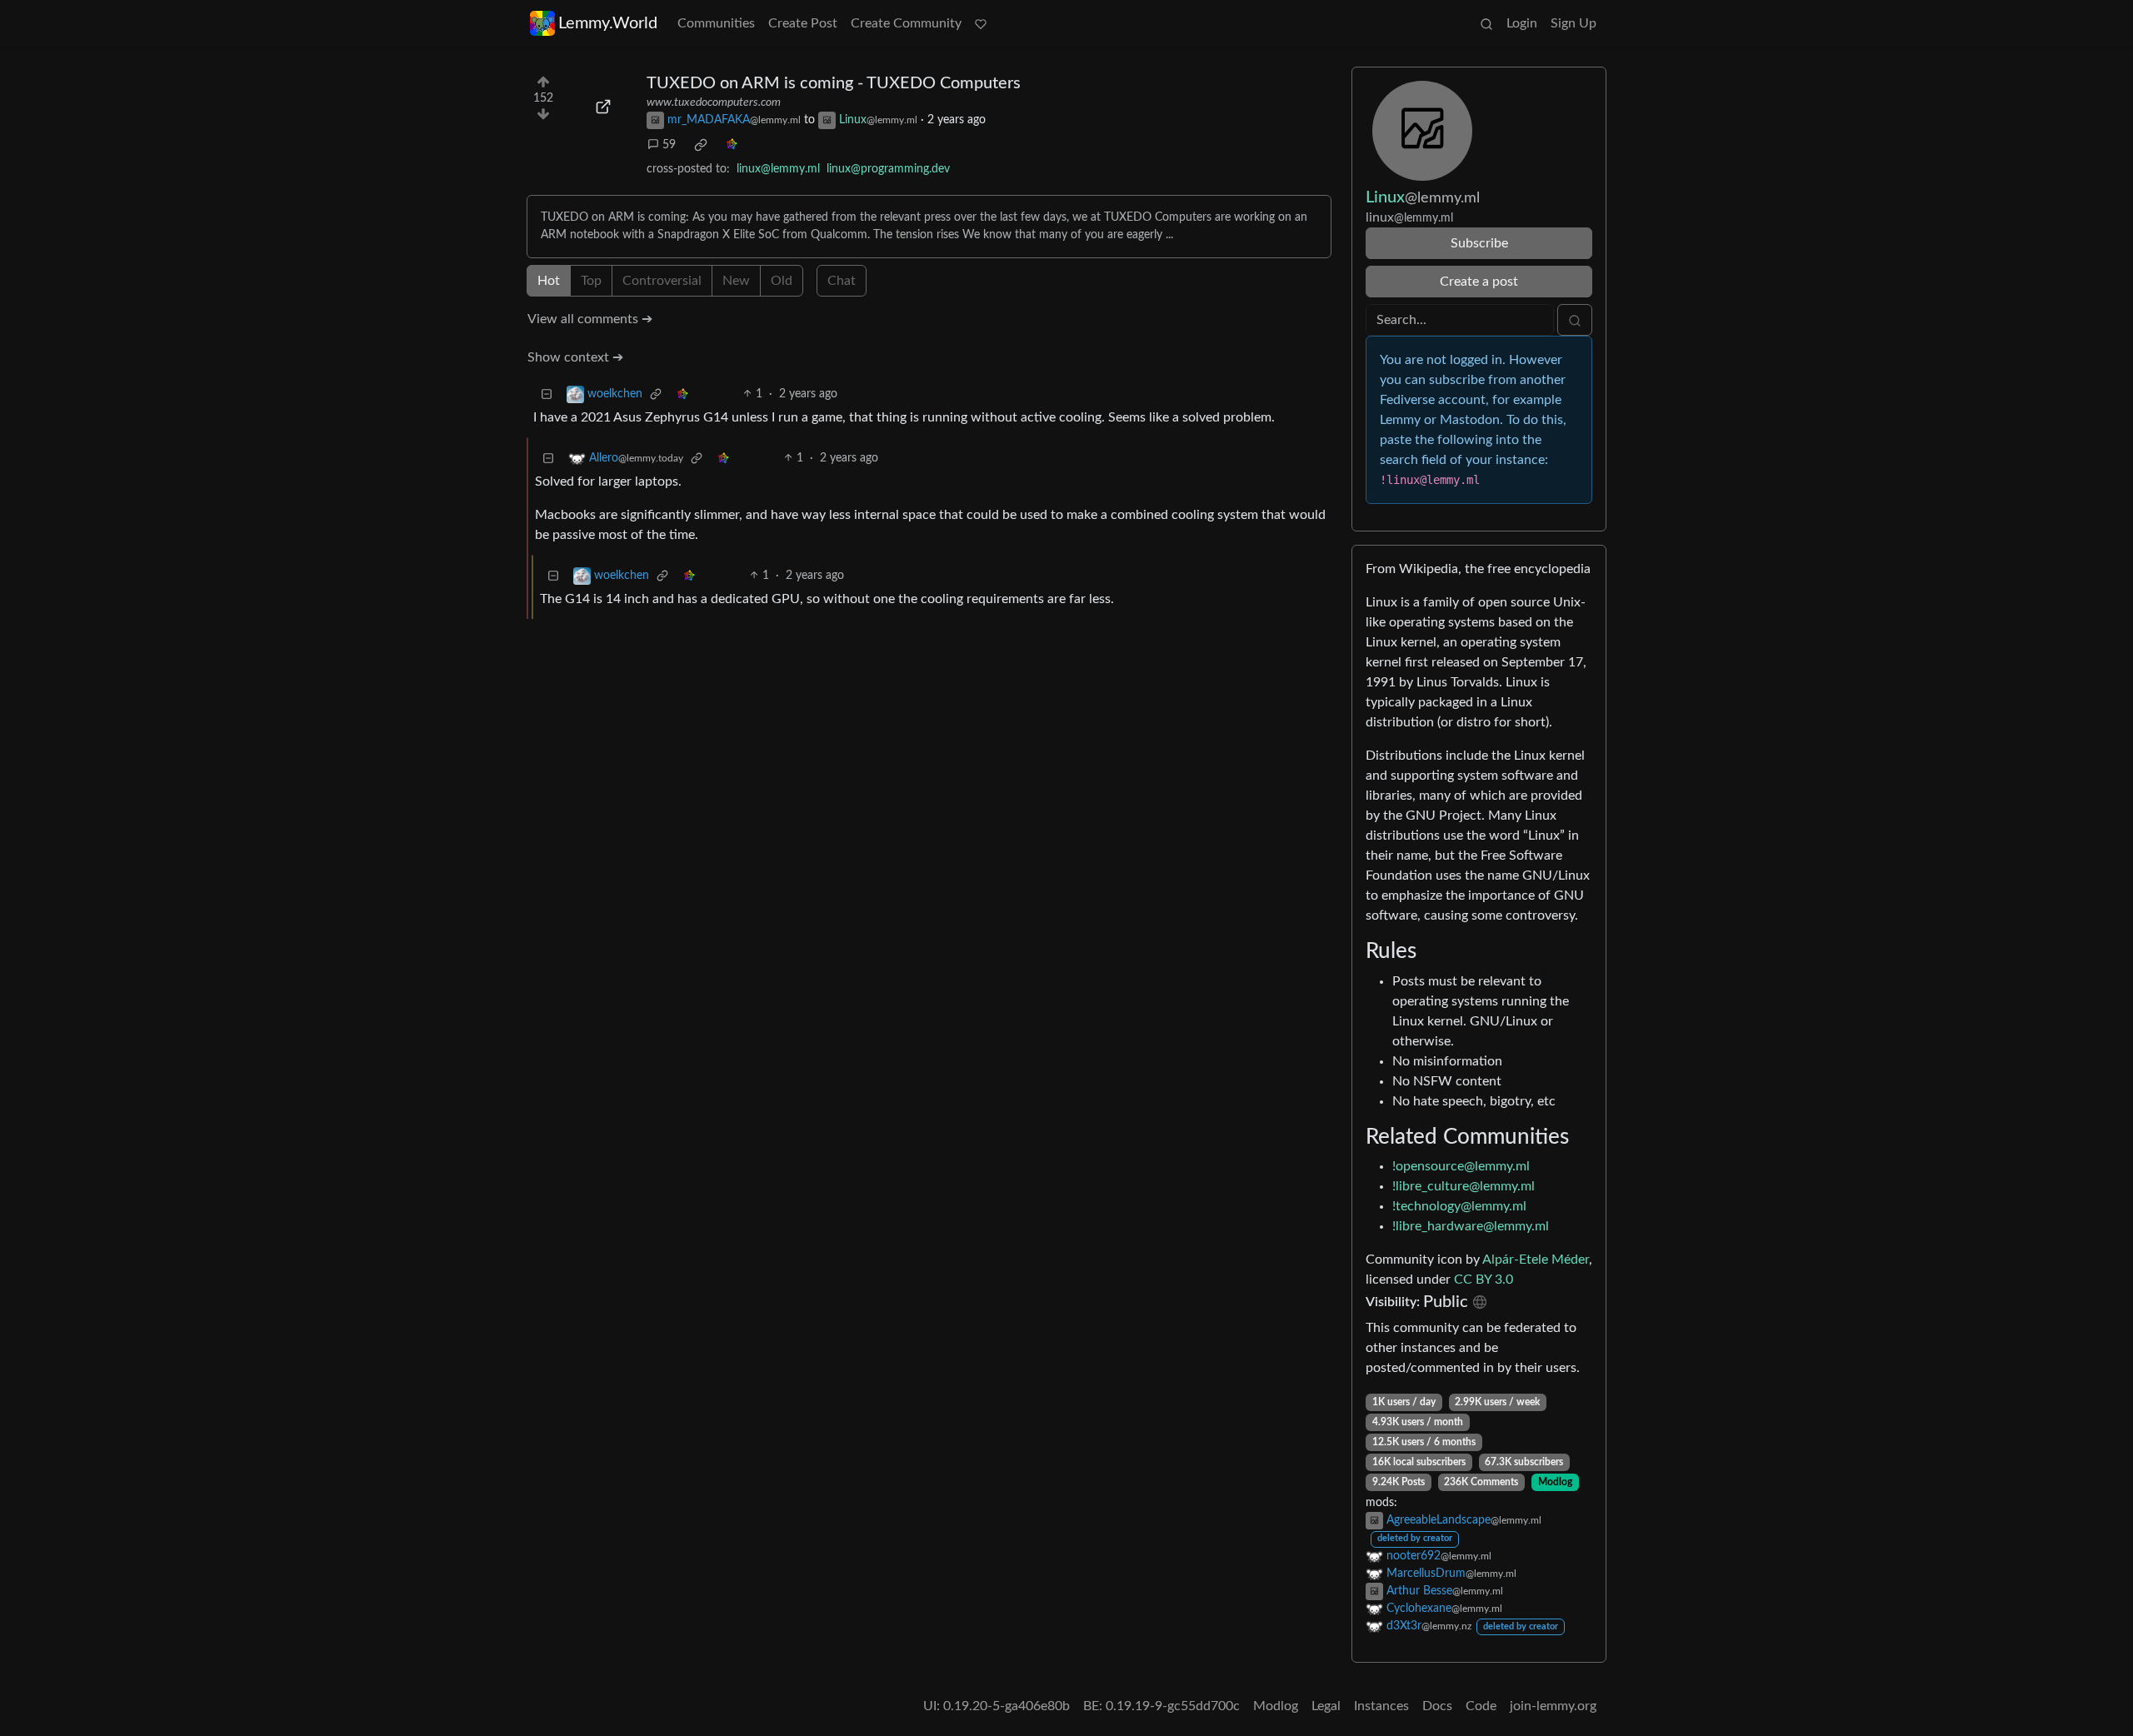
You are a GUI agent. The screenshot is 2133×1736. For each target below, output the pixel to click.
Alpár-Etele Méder (1536, 1260)
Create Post (803, 23)
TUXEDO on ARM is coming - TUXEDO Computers (834, 83)
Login (1522, 23)
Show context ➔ (575, 357)
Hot (549, 281)
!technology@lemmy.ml (1459, 1206)
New (736, 281)
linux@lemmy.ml (778, 169)
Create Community (906, 23)
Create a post (1479, 282)
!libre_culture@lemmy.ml (1464, 1186)
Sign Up (1574, 23)
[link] (701, 145)
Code (1481, 1706)
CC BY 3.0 (1484, 1280)
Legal (1326, 1706)
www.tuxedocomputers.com (714, 102)
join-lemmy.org (1553, 1706)
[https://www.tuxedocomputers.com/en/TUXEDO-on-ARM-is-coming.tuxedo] (603, 107)
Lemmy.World (608, 23)
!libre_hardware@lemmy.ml (1471, 1226)
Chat (842, 281)
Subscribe (1479, 243)
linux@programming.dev (888, 169)
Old (782, 281)
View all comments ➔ (590, 319)
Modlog (1555, 1482)
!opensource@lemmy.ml (1461, 1166)
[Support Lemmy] (981, 23)
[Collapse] (547, 394)
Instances (1381, 1706)
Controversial (662, 281)
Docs (1437, 1706)
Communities (716, 23)
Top (591, 281)
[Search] (1486, 23)
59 (669, 145)
